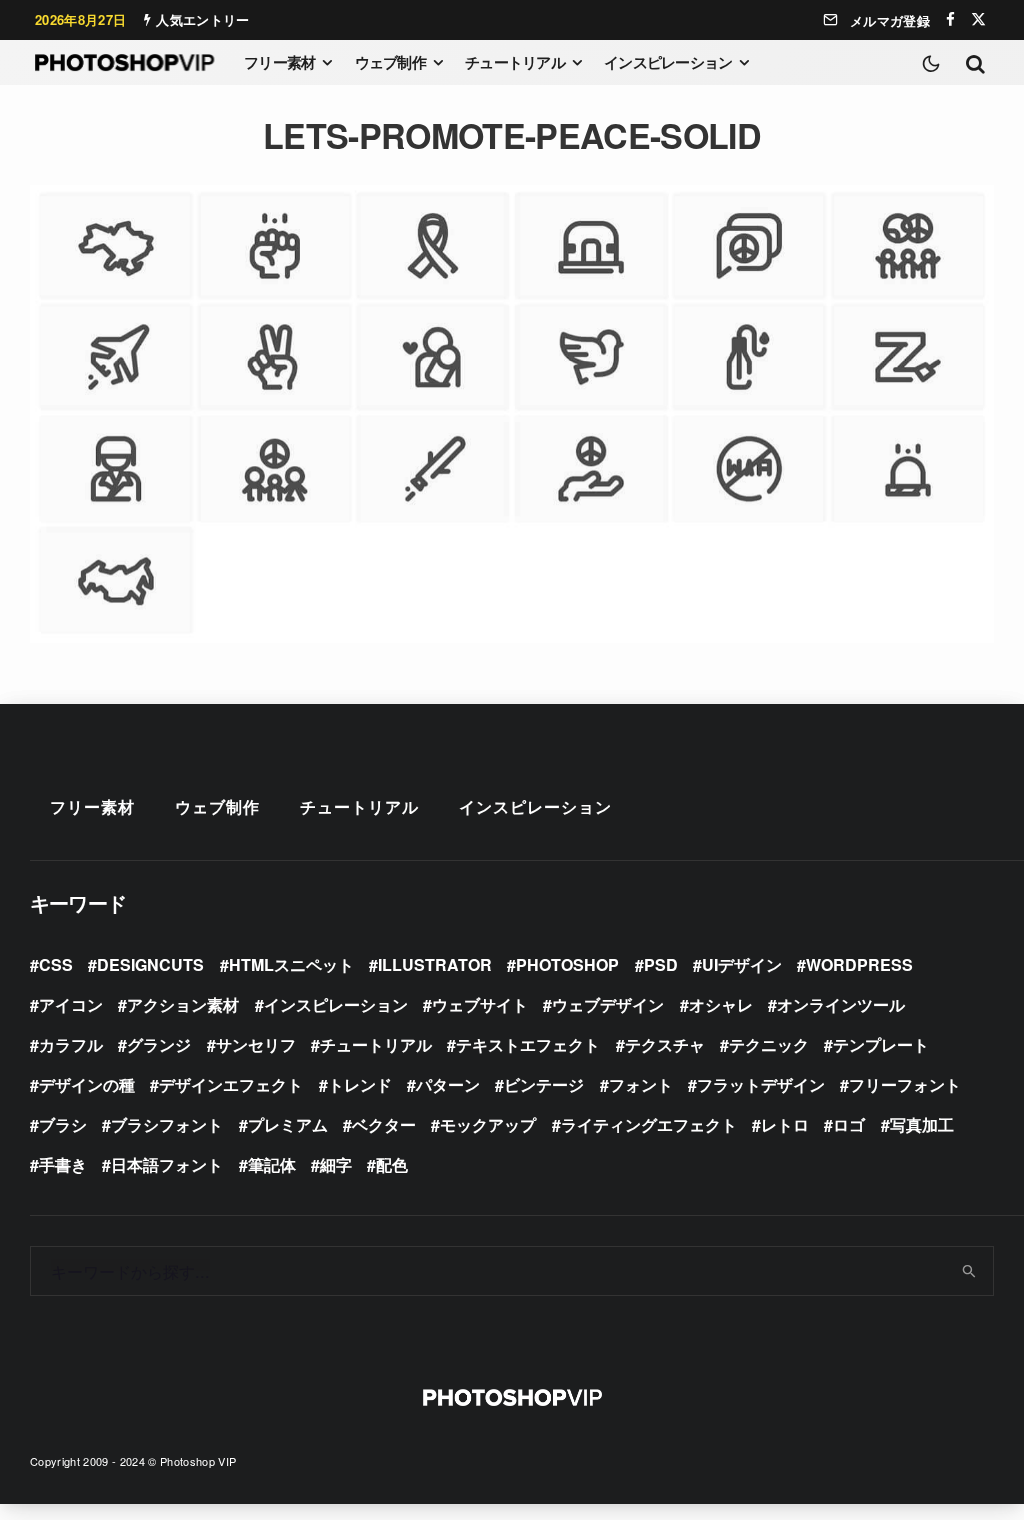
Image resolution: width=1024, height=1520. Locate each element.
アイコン (71, 1004)
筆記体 (272, 1164)
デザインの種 (87, 1084)
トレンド (360, 1084)
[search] (970, 1271)
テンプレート (881, 1044)
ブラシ (63, 1124)
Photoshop (567, 964)
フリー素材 (279, 62)
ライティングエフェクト (649, 1124)
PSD (661, 964)
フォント (641, 1084)
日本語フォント (167, 1164)
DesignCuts (150, 964)
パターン (448, 1084)
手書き (63, 1164)
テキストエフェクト (528, 1044)
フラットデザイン (761, 1084)
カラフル (71, 1044)
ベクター (384, 1124)
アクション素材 (183, 1004)
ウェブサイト (480, 1004)
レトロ (785, 1124)
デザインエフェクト (231, 1084)
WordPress (859, 964)
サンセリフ (256, 1044)
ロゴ (849, 1124)
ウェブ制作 (390, 62)
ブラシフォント (167, 1124)
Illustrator (435, 964)
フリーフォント (905, 1084)
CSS (56, 964)
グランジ (159, 1044)
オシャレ (721, 1004)
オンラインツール (841, 1004)
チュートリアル (515, 62)
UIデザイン (742, 964)
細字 (336, 1164)
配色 (392, 1164)
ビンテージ (544, 1084)
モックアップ (488, 1124)
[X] (978, 19)
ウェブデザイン (608, 1004)
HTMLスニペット (291, 964)
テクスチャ (665, 1044)
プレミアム (288, 1124)
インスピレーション (668, 62)
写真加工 (922, 1124)
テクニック (769, 1044)
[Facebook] (950, 19)
